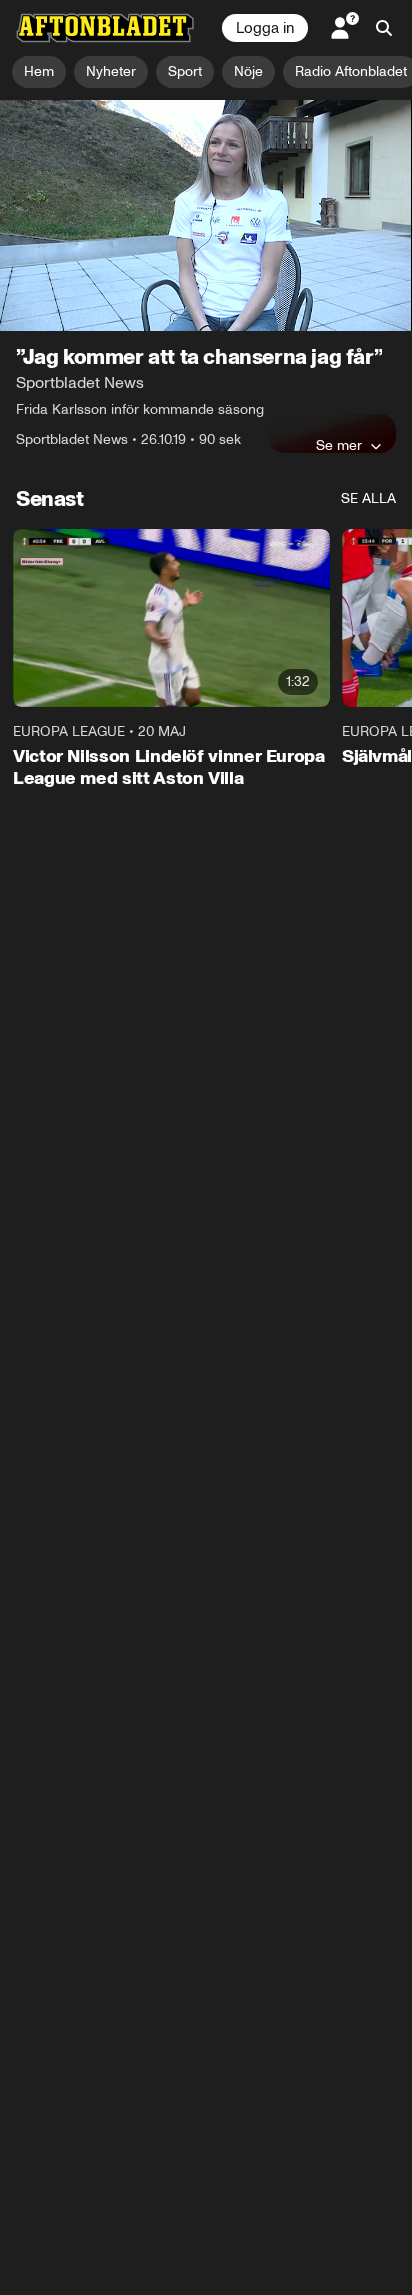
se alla (368, 498)
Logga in (265, 28)
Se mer (339, 445)
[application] (206, 216)
